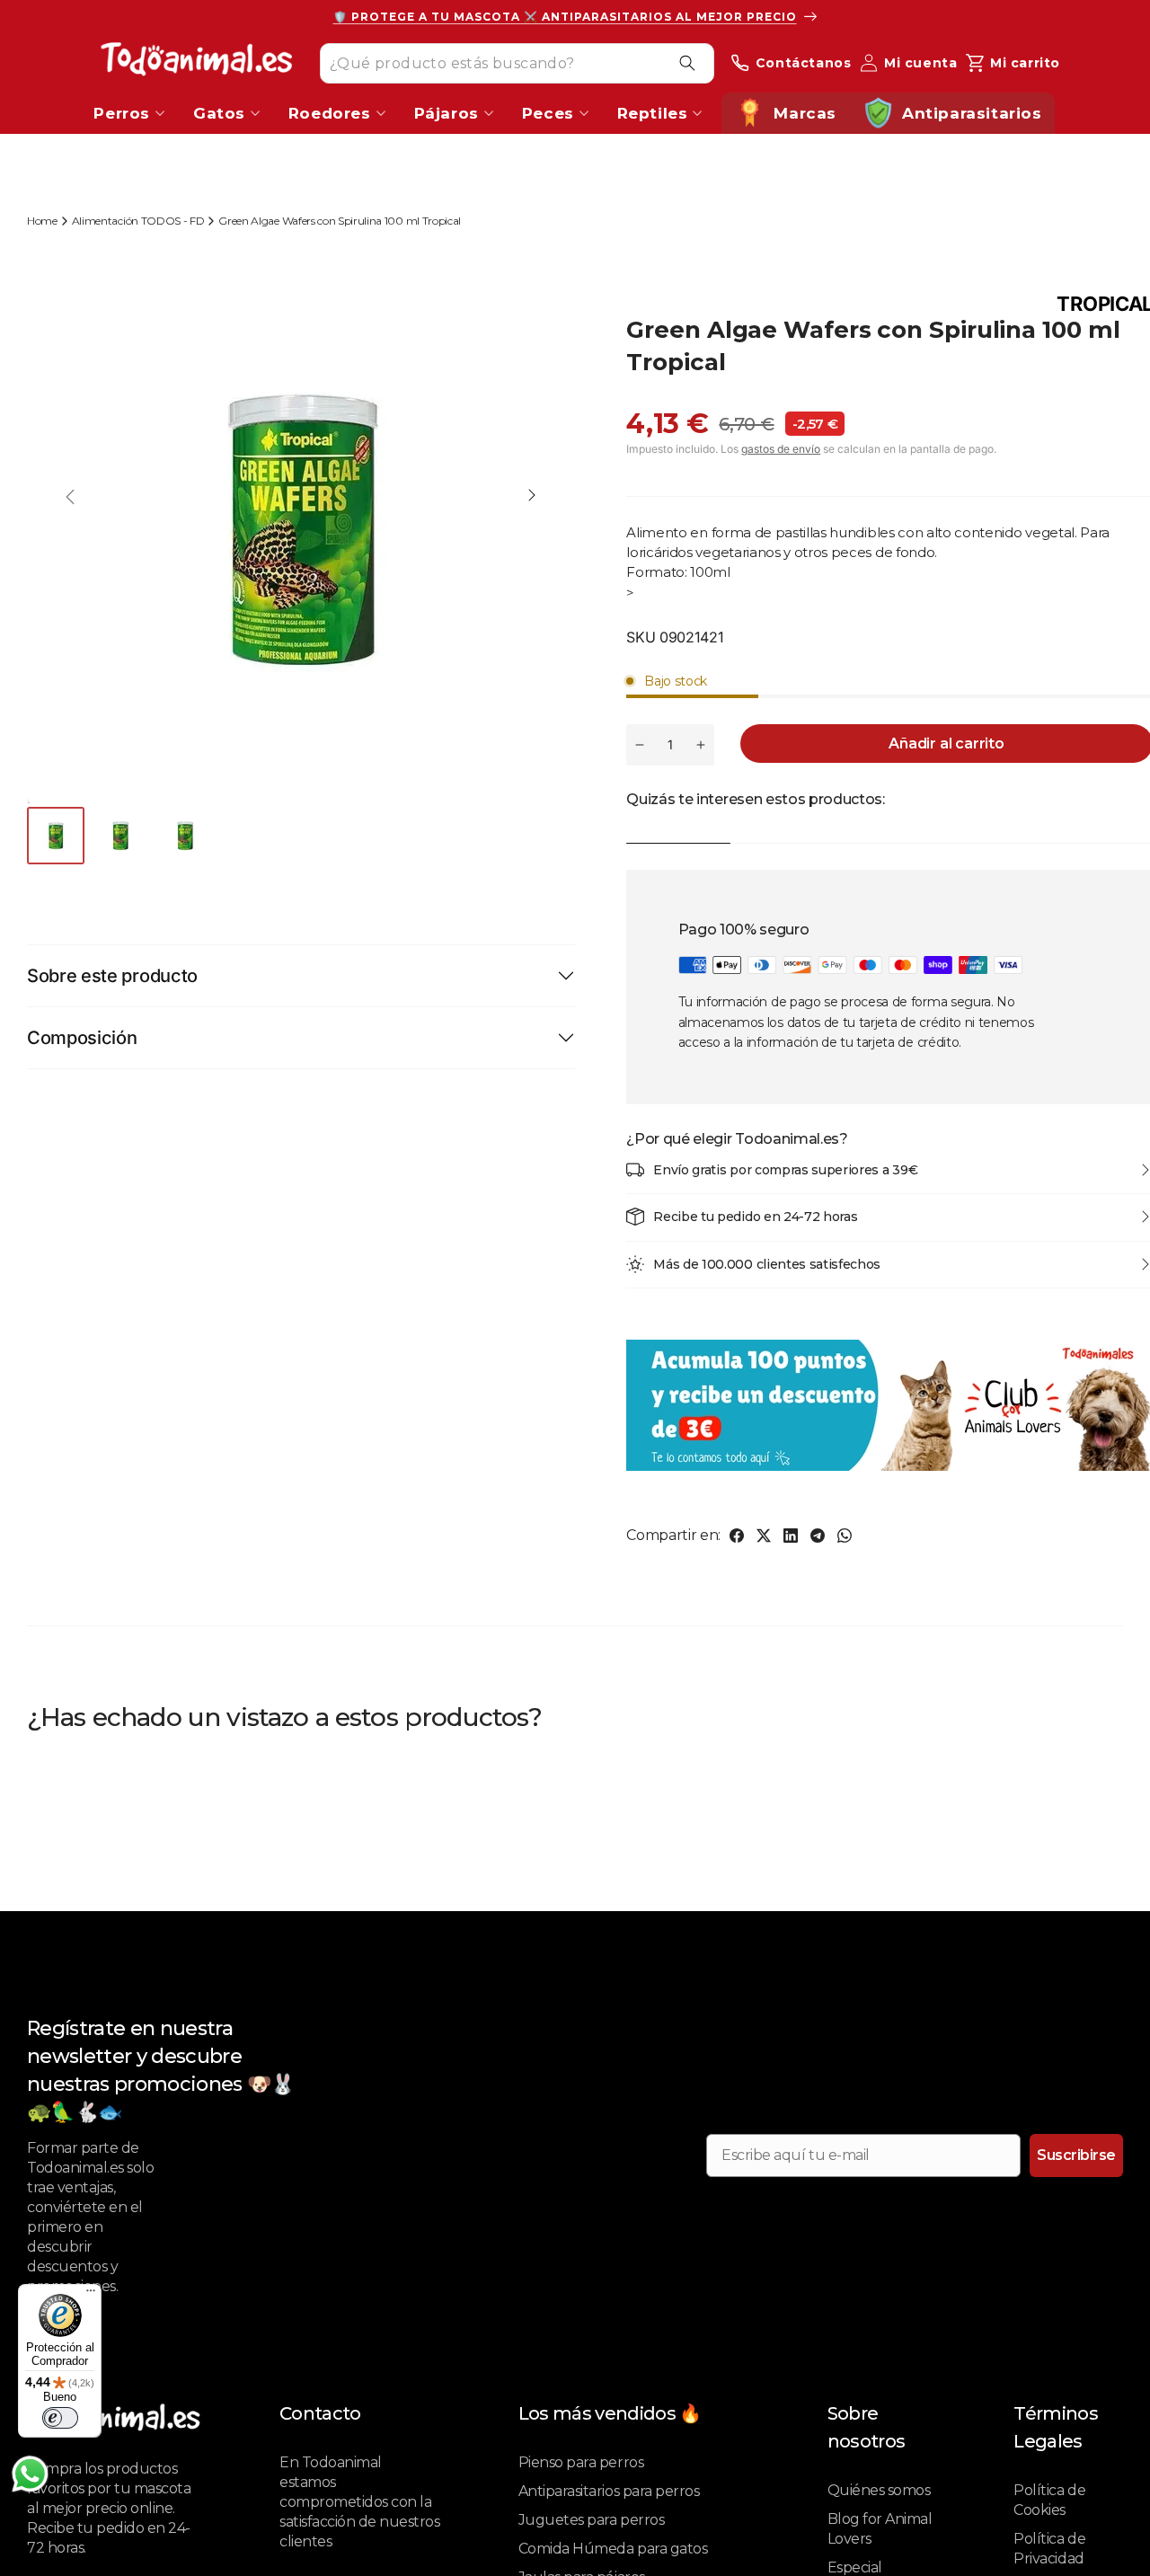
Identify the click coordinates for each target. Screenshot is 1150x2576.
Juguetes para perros (591, 2520)
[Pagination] (57, 836)
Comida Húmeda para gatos (613, 2549)
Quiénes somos (879, 2490)
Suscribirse (1076, 2155)
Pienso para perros (581, 2462)
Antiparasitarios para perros (609, 2491)
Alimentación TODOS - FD (138, 221)
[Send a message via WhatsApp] (30, 2474)
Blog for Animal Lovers (880, 2529)
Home (42, 221)
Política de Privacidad (1049, 2549)
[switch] (60, 2418)
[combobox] (517, 62)
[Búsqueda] (687, 63)
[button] (532, 497)
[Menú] (91, 2295)
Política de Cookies (1049, 2500)
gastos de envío (781, 449)
